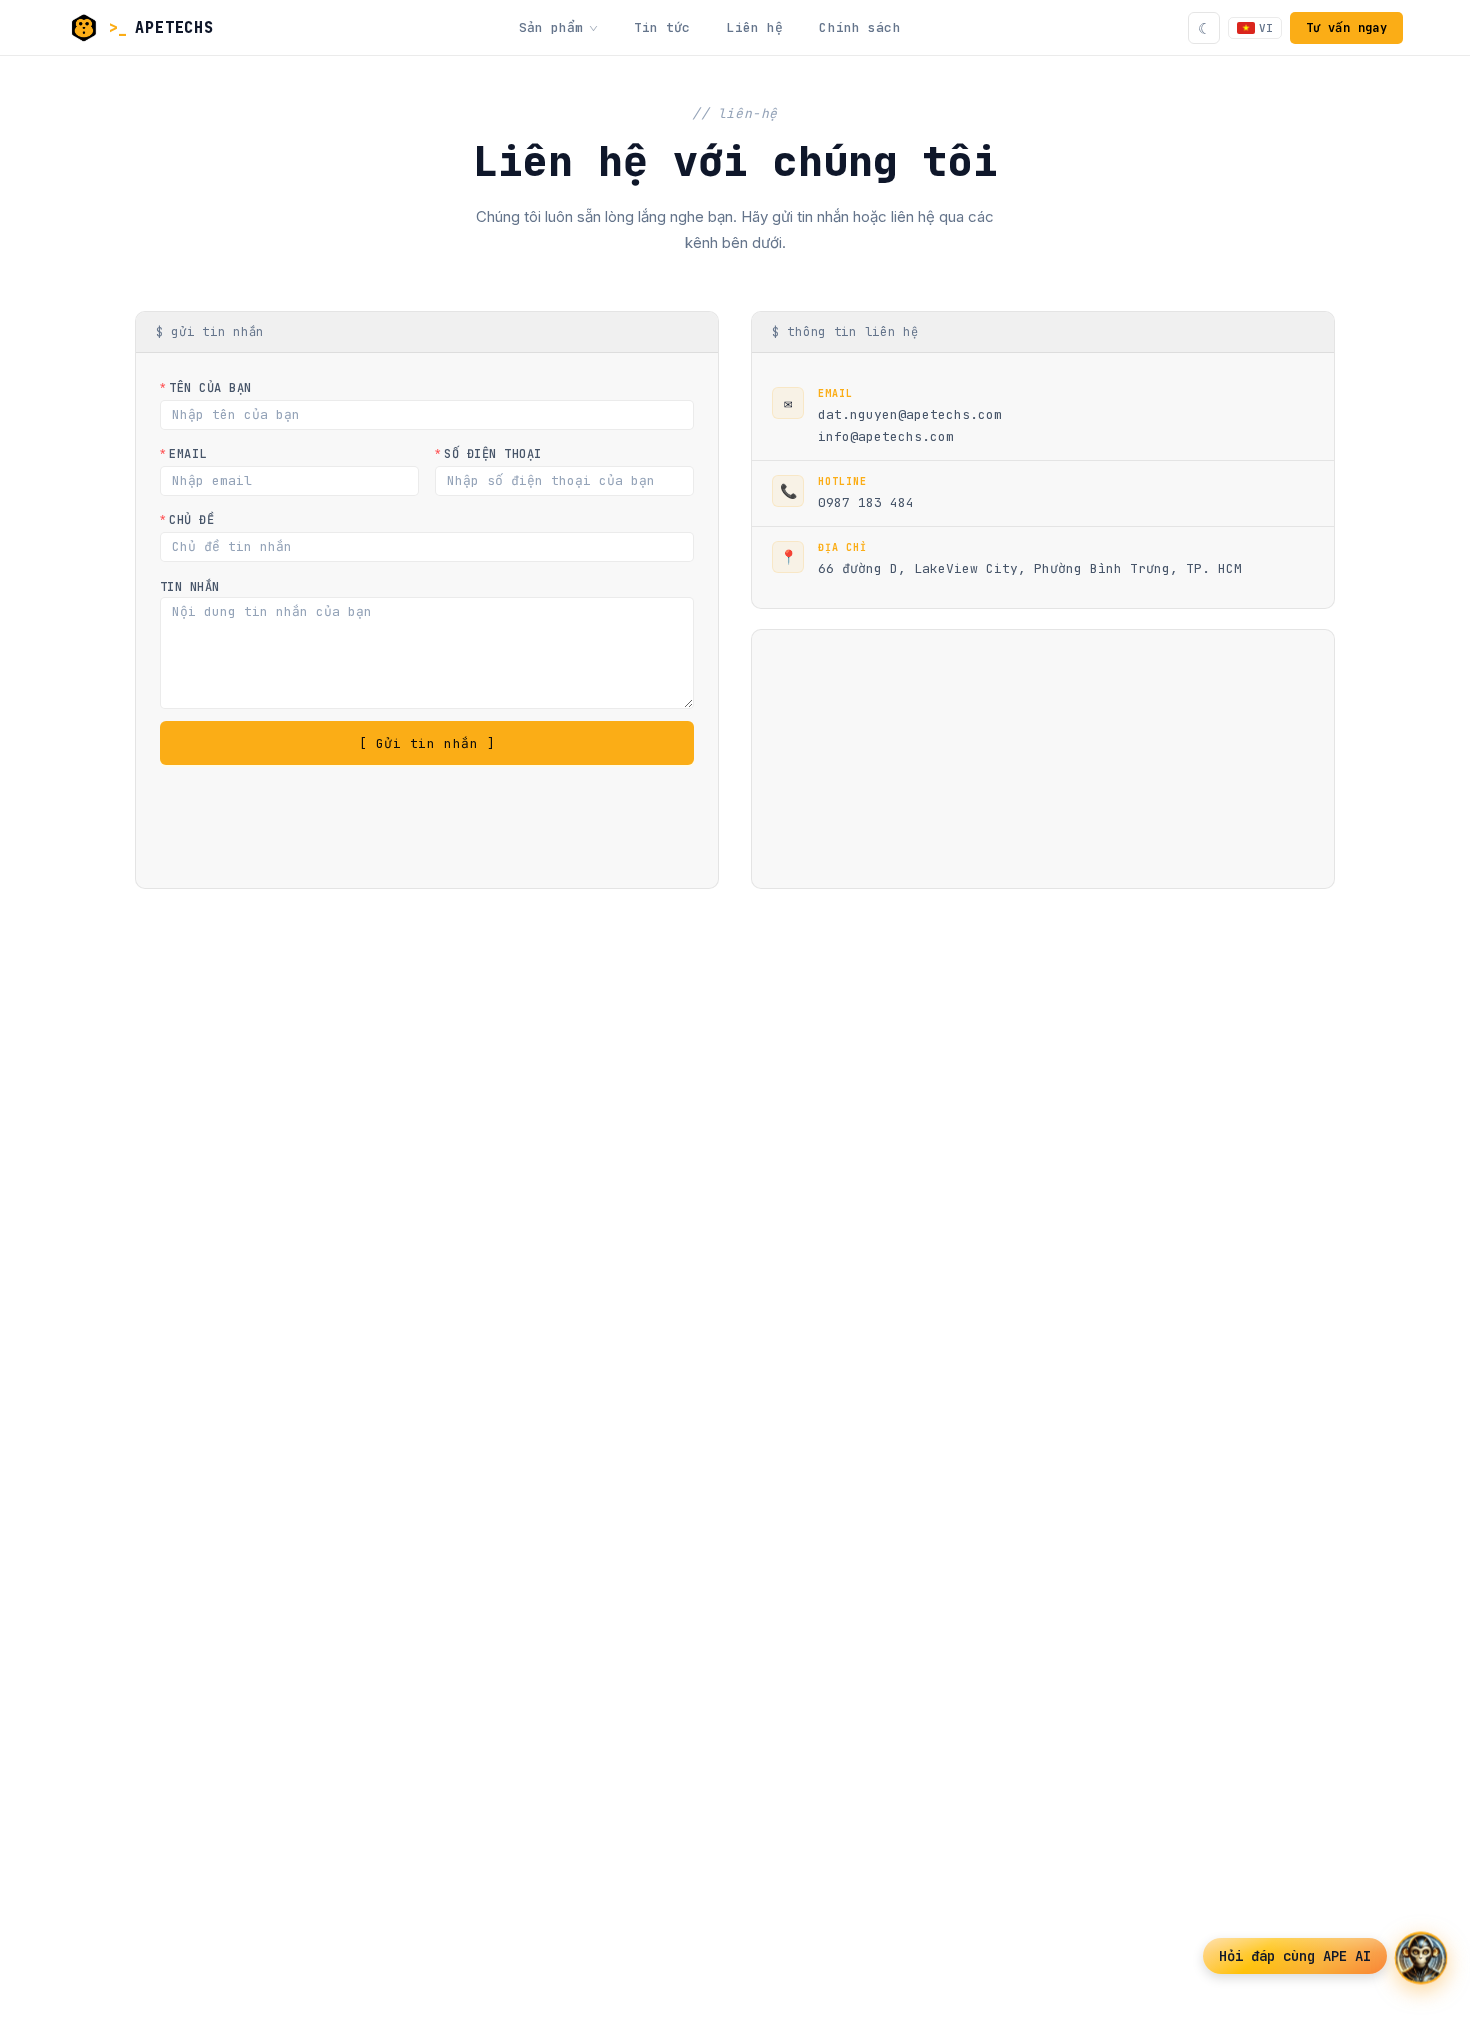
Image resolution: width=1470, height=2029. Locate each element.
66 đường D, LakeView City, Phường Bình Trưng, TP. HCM (1030, 568)
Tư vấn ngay (1346, 28)
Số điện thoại (492, 454)
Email (187, 454)
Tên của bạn (210, 388)
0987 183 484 (866, 502)
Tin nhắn (190, 587)
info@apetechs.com (886, 436)
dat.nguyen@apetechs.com (910, 414)
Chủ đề (191, 520)
